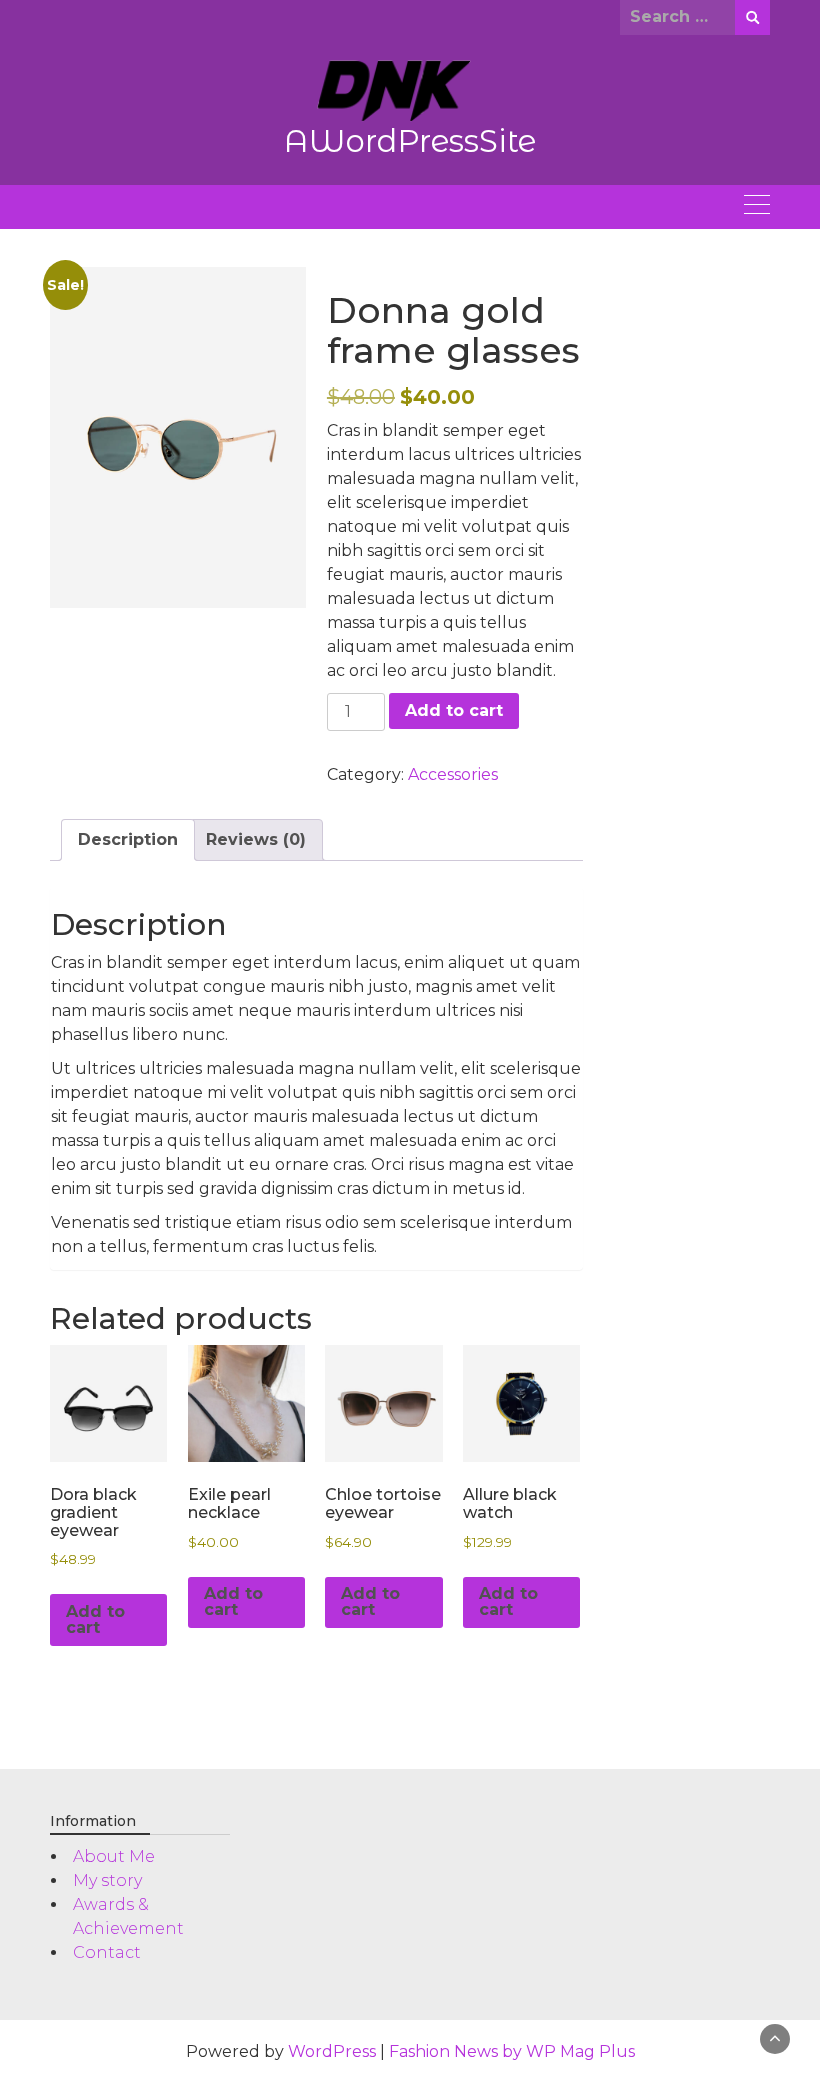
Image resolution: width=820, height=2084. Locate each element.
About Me (114, 1856)
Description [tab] (128, 839)
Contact (107, 1952)
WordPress (332, 2051)
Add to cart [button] (95, 1619)
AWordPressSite (410, 141)
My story (107, 1880)
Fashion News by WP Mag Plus (512, 2051)
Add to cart (454, 710)
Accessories (453, 774)
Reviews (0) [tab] (256, 839)
